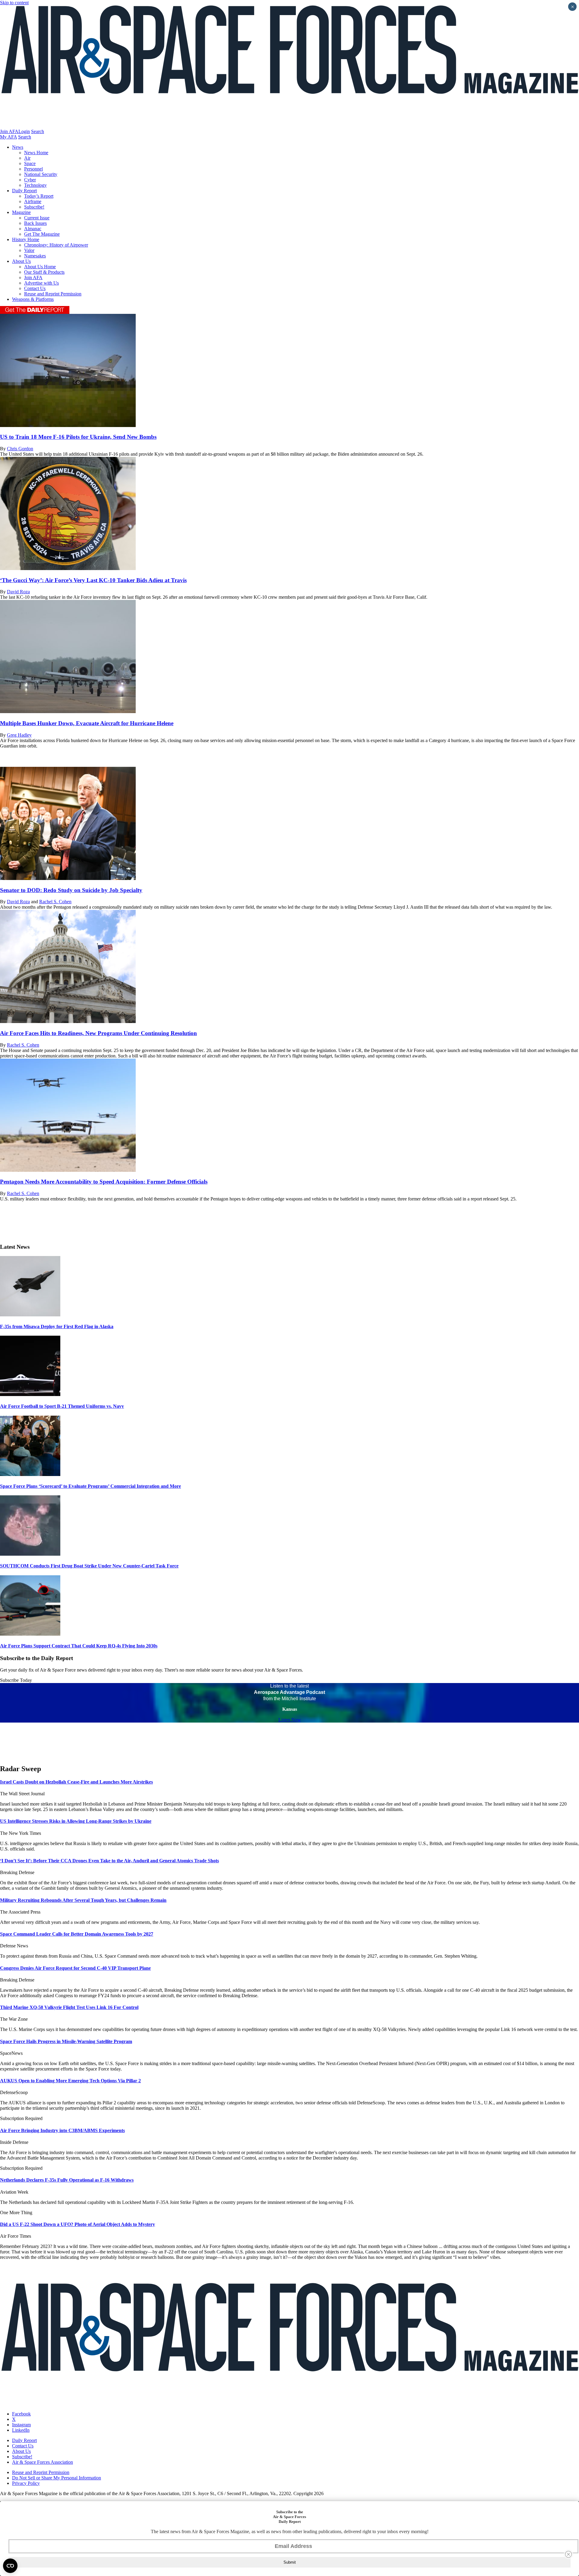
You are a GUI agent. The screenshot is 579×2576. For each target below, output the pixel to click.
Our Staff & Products (44, 272)
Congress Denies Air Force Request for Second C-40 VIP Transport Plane (75, 1968)
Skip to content (14, 3)
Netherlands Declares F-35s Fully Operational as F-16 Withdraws (67, 2180)
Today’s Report (39, 196)
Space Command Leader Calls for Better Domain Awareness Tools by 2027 (77, 1934)
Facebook (21, 2414)
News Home (36, 153)
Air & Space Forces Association (43, 2462)
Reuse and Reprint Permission (53, 294)
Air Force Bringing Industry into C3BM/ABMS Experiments (62, 2130)
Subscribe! (34, 207)
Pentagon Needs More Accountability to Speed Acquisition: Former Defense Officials (104, 1182)
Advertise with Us (41, 283)
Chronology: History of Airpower (56, 245)
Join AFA (9, 131)
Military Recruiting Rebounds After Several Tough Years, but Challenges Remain (83, 1900)
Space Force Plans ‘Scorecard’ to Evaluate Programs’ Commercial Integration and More (90, 1486)
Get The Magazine (42, 234)
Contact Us (35, 288)
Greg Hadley (19, 735)
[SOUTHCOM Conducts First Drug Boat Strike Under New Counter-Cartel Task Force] (30, 1554)
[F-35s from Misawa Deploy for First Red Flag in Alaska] (30, 1315)
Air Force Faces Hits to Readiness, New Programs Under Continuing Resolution (98, 1033)
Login (24, 131)
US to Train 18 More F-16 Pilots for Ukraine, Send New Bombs (78, 437)
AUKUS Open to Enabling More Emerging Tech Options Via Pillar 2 (70, 2081)
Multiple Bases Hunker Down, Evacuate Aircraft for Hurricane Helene (87, 723)
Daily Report (24, 191)
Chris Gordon (20, 449)
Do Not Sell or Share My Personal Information (57, 2478)
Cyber (30, 180)
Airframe (33, 201)
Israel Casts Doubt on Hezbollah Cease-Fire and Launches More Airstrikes (76, 1782)
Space (30, 163)
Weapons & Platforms (33, 299)
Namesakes (35, 256)
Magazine (21, 212)
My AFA (8, 137)
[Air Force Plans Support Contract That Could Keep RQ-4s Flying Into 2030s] (30, 1634)
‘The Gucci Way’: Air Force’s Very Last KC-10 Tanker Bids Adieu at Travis (93, 580)
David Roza (18, 592)
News (18, 147)
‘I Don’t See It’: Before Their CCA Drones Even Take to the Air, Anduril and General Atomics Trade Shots (109, 1861)
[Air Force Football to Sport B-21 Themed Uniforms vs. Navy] (30, 1394)
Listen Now (290, 1720)
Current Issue (37, 218)
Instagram (21, 2425)
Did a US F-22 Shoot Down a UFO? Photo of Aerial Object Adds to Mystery (78, 2224)
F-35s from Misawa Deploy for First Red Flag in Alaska (57, 1326)
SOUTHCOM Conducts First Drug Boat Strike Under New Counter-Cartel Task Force (89, 1566)
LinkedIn (21, 2430)
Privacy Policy (26, 2483)
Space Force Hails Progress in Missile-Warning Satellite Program (66, 2041)
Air (27, 158)
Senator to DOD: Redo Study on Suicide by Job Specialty (71, 890)
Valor (29, 250)
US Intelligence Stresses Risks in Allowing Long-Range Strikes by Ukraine (76, 1821)
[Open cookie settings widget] (10, 2566)
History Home (26, 239)
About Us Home (40, 267)
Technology (35, 185)
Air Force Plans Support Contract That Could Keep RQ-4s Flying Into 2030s (79, 1646)
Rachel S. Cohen (55, 902)
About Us (21, 261)
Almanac (33, 229)
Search (38, 131)
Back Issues (35, 223)
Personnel (33, 169)
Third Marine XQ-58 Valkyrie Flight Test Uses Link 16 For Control (69, 2007)
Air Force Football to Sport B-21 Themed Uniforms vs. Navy (62, 1406)
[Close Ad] (568, 2554)
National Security (41, 174)
